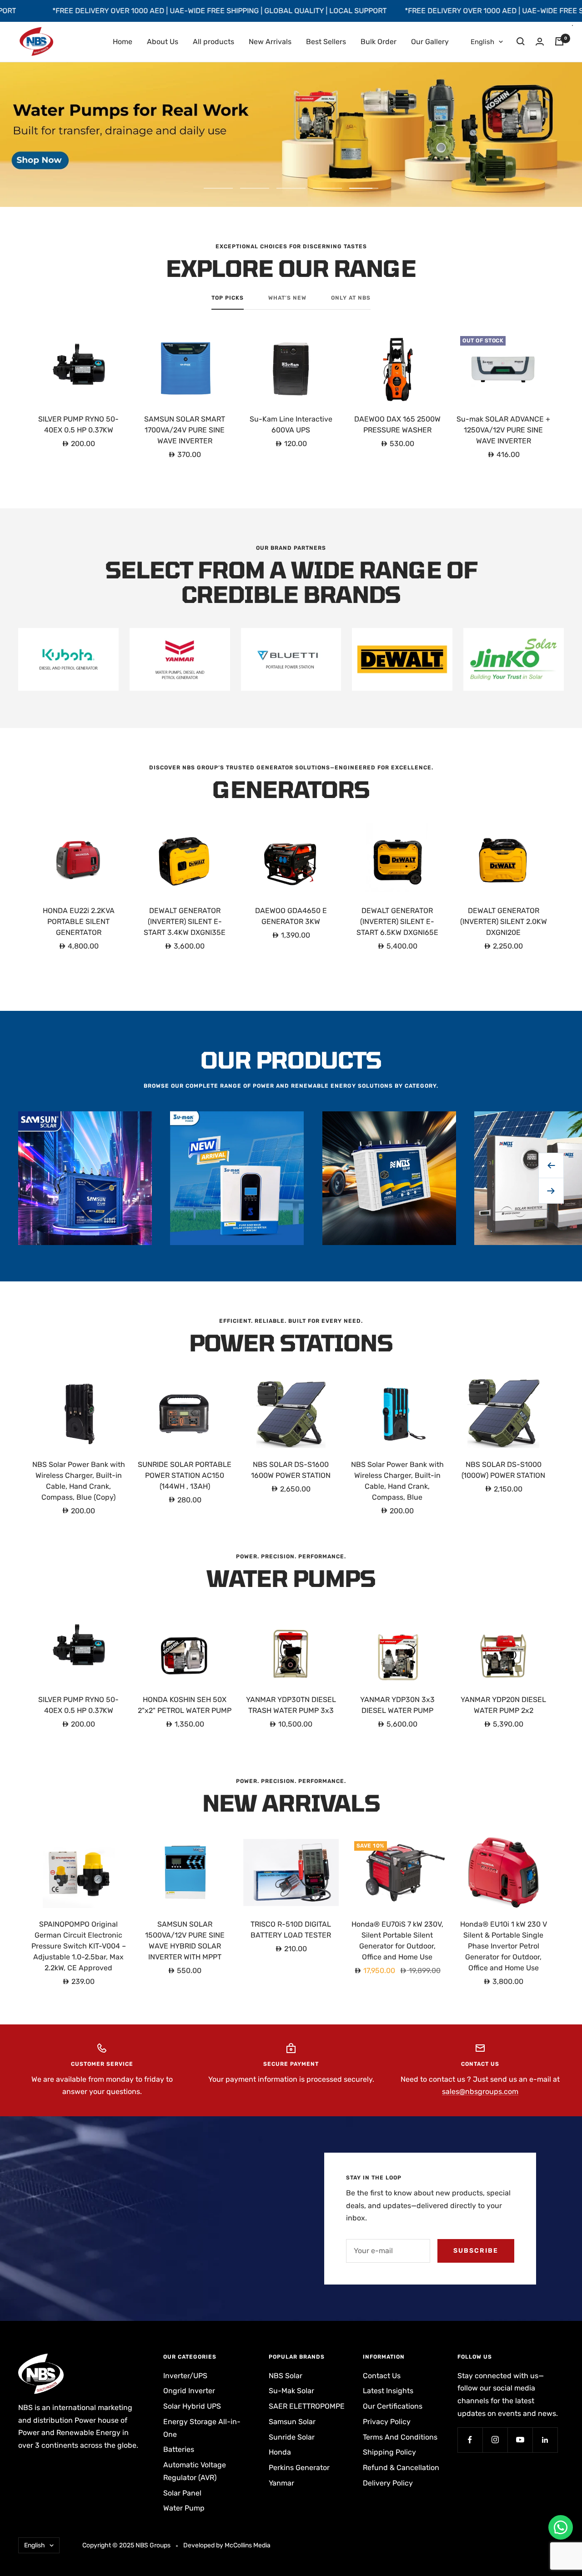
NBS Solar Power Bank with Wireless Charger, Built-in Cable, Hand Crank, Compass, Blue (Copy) (79, 1481)
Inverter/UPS (185, 2376)
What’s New (287, 298)
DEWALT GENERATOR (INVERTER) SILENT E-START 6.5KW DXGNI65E (397, 921)
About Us (163, 42)
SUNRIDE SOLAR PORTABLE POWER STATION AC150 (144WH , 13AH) (185, 1475)
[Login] (540, 42)
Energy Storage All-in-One (202, 2428)
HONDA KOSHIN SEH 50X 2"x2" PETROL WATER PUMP (185, 1705)
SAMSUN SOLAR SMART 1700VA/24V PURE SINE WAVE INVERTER (185, 430)
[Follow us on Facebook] (470, 2440)
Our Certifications (393, 2406)
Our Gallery (430, 42)
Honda (280, 2452)
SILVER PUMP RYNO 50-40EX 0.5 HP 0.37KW (78, 424)
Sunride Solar (292, 2437)
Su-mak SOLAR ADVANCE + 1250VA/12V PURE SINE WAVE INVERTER (503, 430)
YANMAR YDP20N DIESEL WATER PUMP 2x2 (503, 1705)
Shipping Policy (389, 2452)
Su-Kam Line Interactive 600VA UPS (291, 424)
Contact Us (382, 2376)
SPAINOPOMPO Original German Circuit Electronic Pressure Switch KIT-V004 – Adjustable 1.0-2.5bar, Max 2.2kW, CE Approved (79, 1946)
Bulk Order (379, 42)
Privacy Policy (387, 2422)
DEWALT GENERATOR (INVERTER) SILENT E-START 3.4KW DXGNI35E (185, 921)
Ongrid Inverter (189, 2391)
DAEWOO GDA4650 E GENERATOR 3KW (291, 916)
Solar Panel (182, 2493)
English (482, 42)
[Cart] (559, 41)
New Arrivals (270, 42)
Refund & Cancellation (401, 2468)
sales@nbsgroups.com (480, 2091)
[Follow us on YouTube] (520, 2440)
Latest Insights (388, 2391)
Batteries (179, 2449)
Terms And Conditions (400, 2437)
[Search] (521, 41)
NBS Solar (286, 2376)
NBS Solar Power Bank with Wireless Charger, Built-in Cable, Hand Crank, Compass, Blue (397, 1481)
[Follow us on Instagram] (495, 2440)
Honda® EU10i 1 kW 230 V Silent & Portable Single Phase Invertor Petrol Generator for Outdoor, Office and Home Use (504, 1946)
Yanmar (281, 2483)
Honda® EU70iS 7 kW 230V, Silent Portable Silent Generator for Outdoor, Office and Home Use (397, 1941)
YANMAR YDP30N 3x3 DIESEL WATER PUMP (397, 1705)
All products (213, 42)
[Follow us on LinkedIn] (545, 2440)
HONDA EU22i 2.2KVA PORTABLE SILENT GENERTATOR (79, 921)
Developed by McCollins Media (227, 2545)
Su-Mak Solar (291, 2391)
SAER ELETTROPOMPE (307, 2406)
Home (123, 42)
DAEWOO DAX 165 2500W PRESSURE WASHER (397, 424)
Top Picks (228, 298)
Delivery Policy (388, 2483)
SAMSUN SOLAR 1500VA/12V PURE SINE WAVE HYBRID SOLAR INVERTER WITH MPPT (185, 1941)
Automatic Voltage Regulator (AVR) (195, 2471)
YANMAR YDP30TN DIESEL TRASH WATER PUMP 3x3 (291, 1705)
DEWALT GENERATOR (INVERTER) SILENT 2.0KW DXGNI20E (504, 921)
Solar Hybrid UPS (192, 2406)
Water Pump (184, 2508)
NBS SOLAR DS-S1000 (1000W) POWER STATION (503, 1470)
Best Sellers (326, 42)
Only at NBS (351, 298)
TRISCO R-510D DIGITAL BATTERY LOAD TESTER (291, 1930)
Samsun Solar (292, 2422)
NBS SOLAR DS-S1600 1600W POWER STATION (291, 1470)
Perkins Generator (299, 2468)
